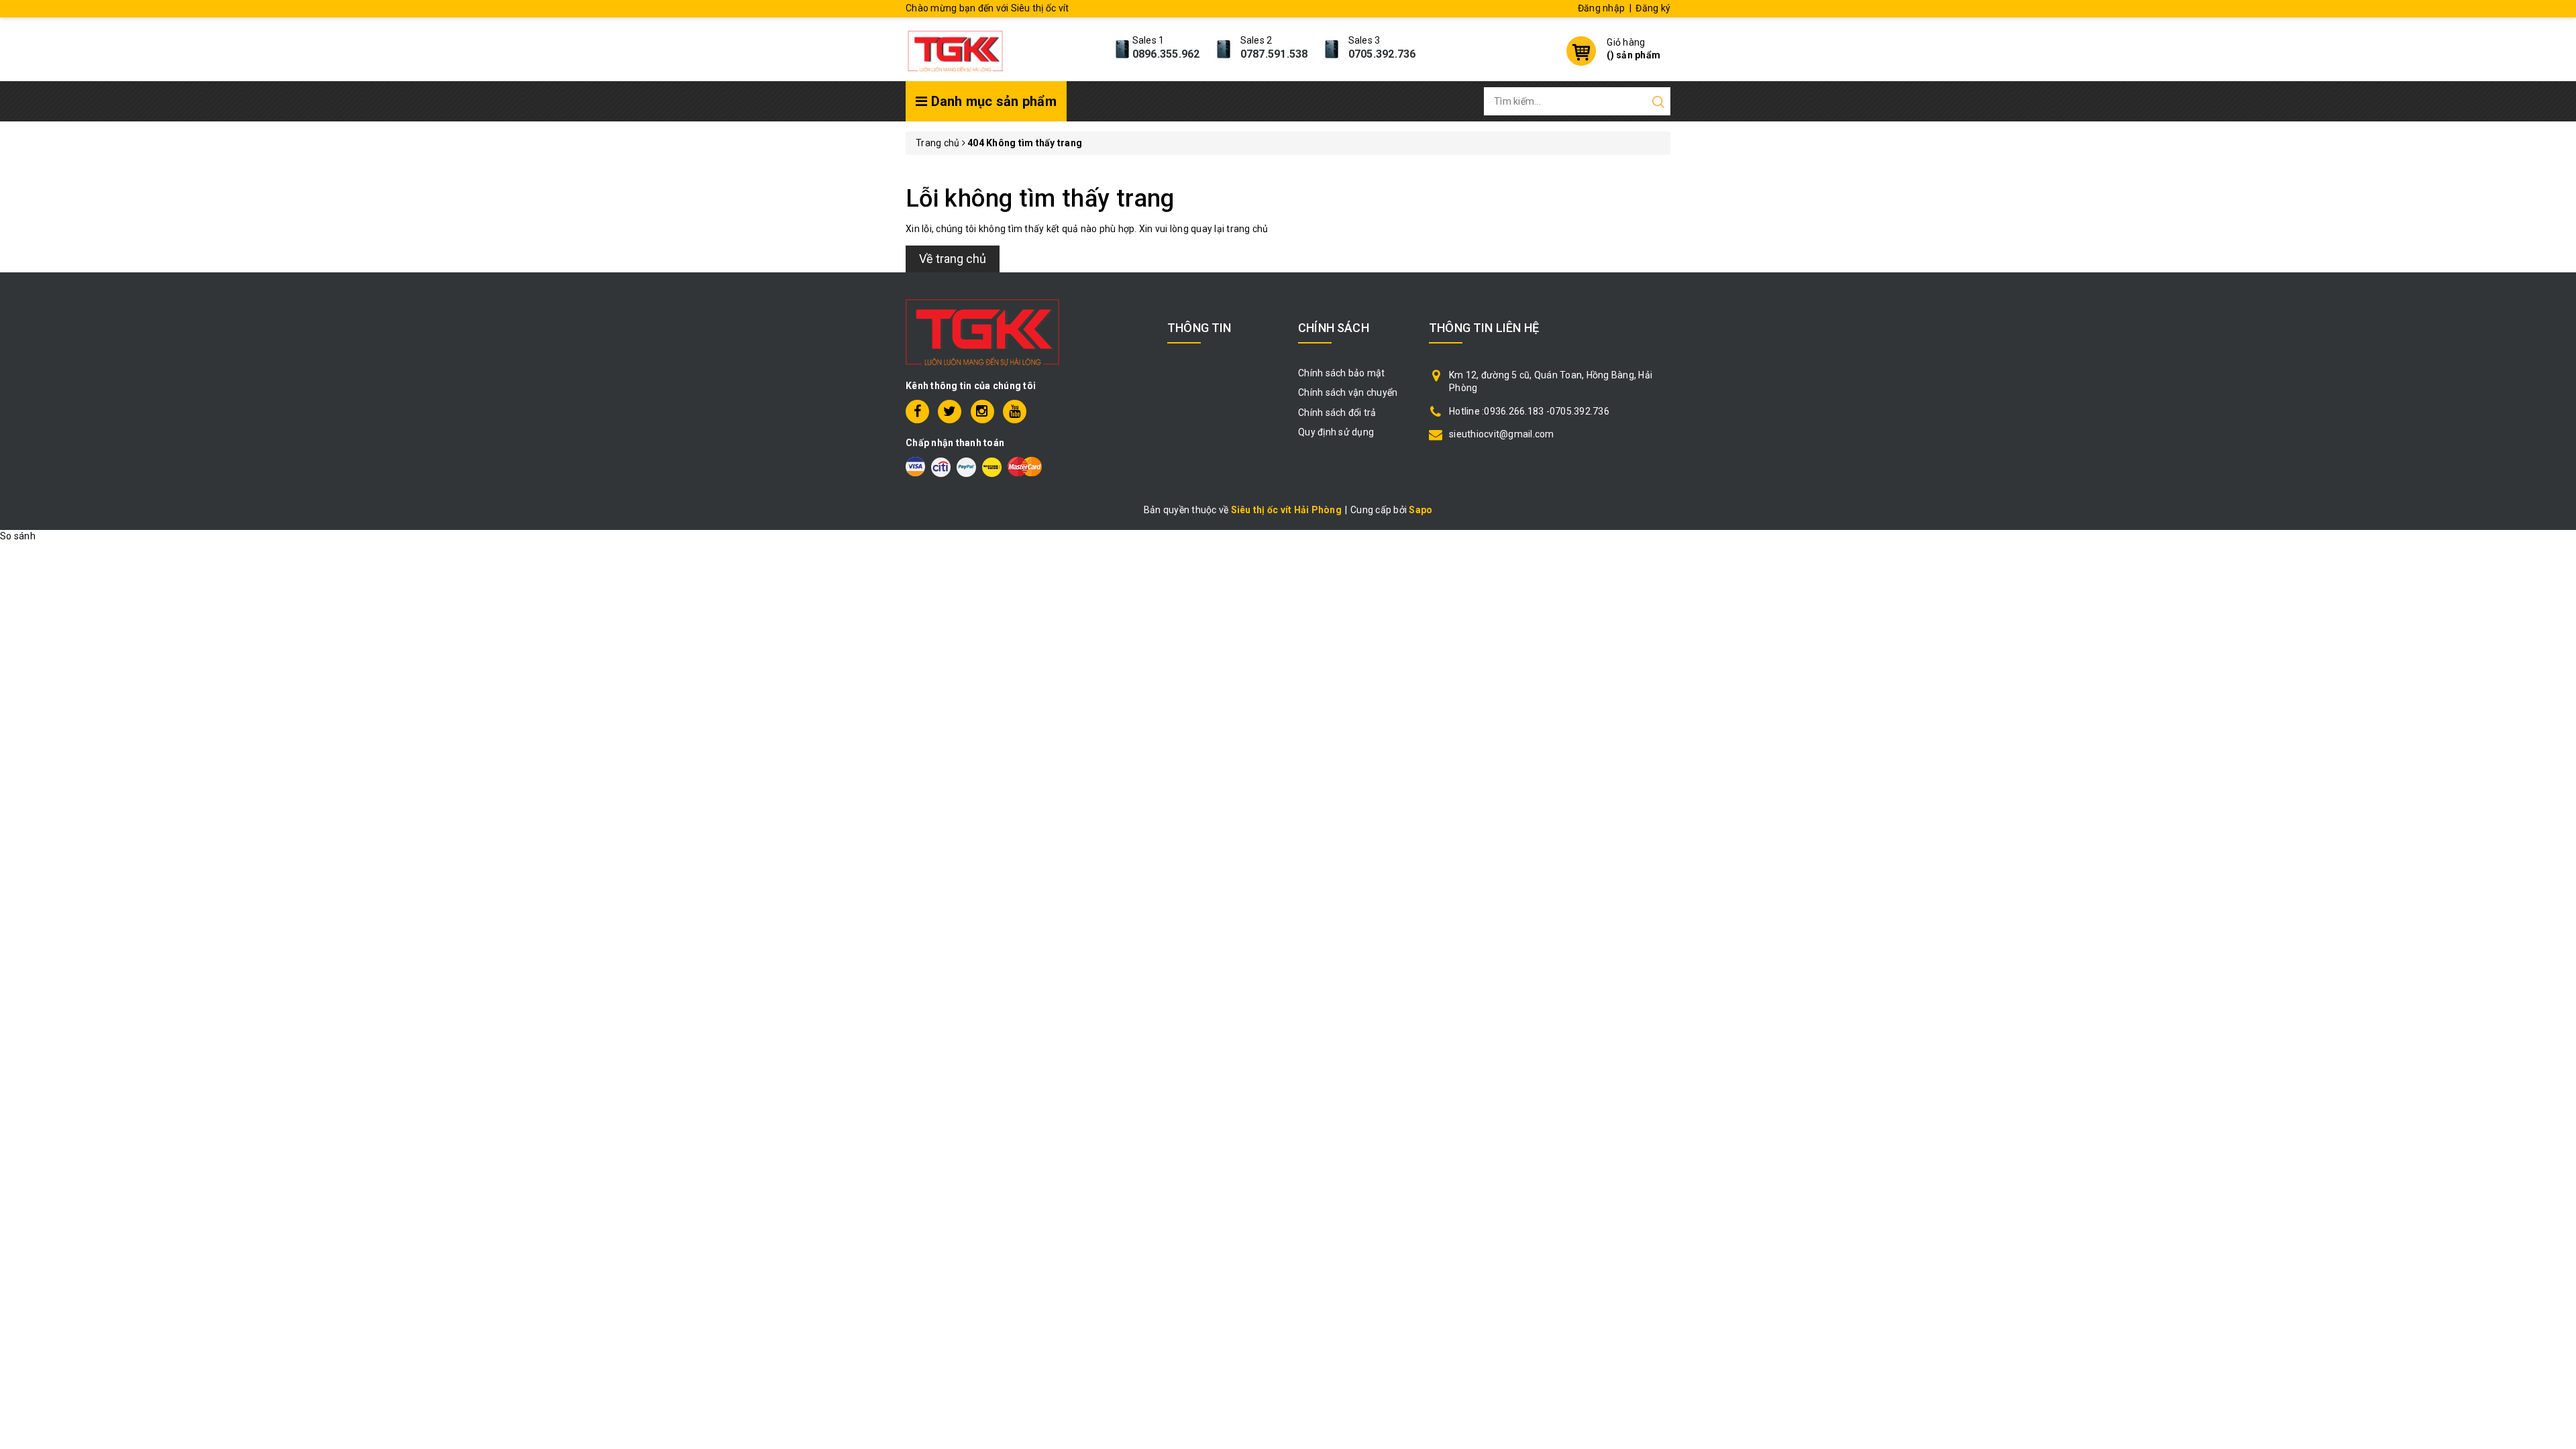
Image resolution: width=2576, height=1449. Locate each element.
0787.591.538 (1274, 54)
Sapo (1420, 510)
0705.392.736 (1382, 54)
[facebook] (917, 412)
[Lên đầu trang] (2556, 1004)
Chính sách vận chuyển (1348, 392)
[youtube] (1015, 412)
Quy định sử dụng (1336, 432)
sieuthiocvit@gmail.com (1502, 434)
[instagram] (982, 412)
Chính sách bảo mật (1342, 373)
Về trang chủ (953, 259)
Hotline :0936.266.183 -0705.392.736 (1529, 411)
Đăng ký (1653, 8)
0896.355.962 (1166, 54)
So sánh (18, 536)
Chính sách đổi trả (1337, 413)
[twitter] (950, 412)
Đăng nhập (1601, 8)
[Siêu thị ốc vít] (955, 48)
